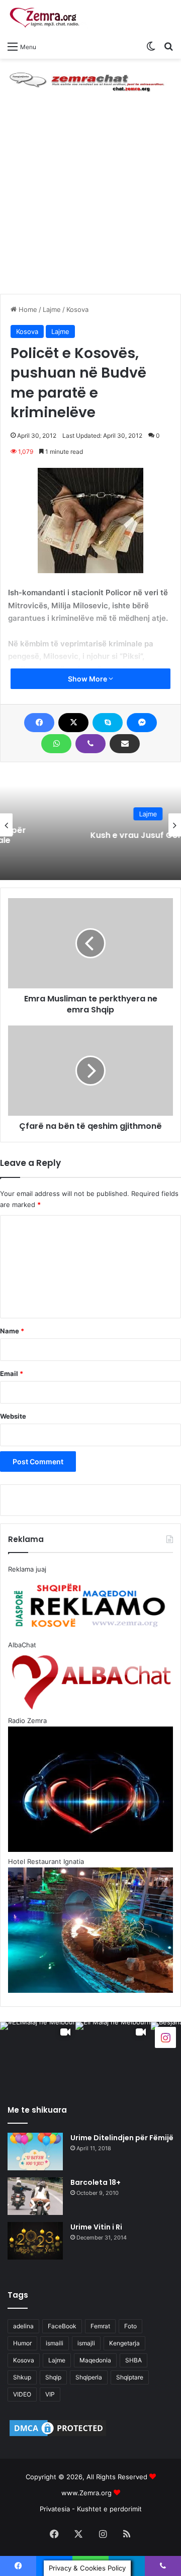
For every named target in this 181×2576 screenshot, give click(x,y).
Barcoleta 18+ (96, 2182)
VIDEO (22, 2394)
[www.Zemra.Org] (48, 18)
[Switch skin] (151, 46)
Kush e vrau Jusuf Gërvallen (90, 835)
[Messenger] (142, 723)
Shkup (22, 2377)
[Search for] (168, 46)
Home (27, 309)
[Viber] (90, 744)
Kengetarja (124, 2343)
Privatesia (55, 2509)
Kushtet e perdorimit (109, 2509)
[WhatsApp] (56, 744)
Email (12, 1373)
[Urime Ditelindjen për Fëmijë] (35, 2152)
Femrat (100, 2326)
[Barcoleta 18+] (35, 2196)
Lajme (52, 309)
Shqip (53, 2377)
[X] (73, 723)
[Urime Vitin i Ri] (35, 2241)
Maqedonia (95, 2360)
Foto (130, 2326)
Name (12, 1331)
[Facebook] (39, 723)
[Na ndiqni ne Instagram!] (165, 2037)
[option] (90, 825)
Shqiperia (89, 2377)
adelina (23, 2326)
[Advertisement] (90, 199)
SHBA (133, 2360)
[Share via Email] (125, 744)
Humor (22, 2343)
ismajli (86, 2343)
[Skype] (108, 723)
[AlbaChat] (90, 80)
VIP (50, 2394)
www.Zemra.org (86, 2493)
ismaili (55, 2343)
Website (13, 1416)
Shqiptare (130, 2377)
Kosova (77, 309)
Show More (88, 679)
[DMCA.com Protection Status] (58, 2436)
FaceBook (62, 2326)
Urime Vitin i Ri (96, 2227)
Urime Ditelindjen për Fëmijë (122, 2138)
